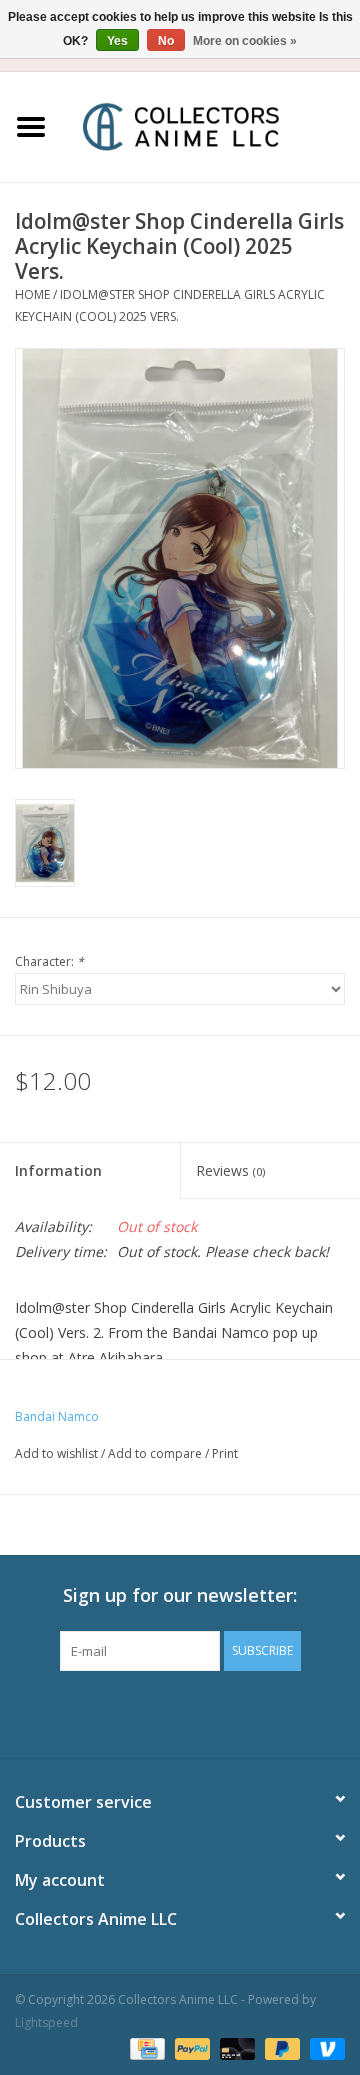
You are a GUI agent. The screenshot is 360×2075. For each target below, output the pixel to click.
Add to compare (156, 1453)
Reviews (230, 1170)
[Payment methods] (145, 2047)
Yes (117, 41)
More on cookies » (245, 41)
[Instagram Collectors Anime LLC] (216, 1712)
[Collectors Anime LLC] (211, 125)
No (166, 41)
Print (225, 1453)
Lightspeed (46, 2022)
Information (58, 1170)
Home (32, 294)
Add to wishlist (56, 1453)
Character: (49, 961)
